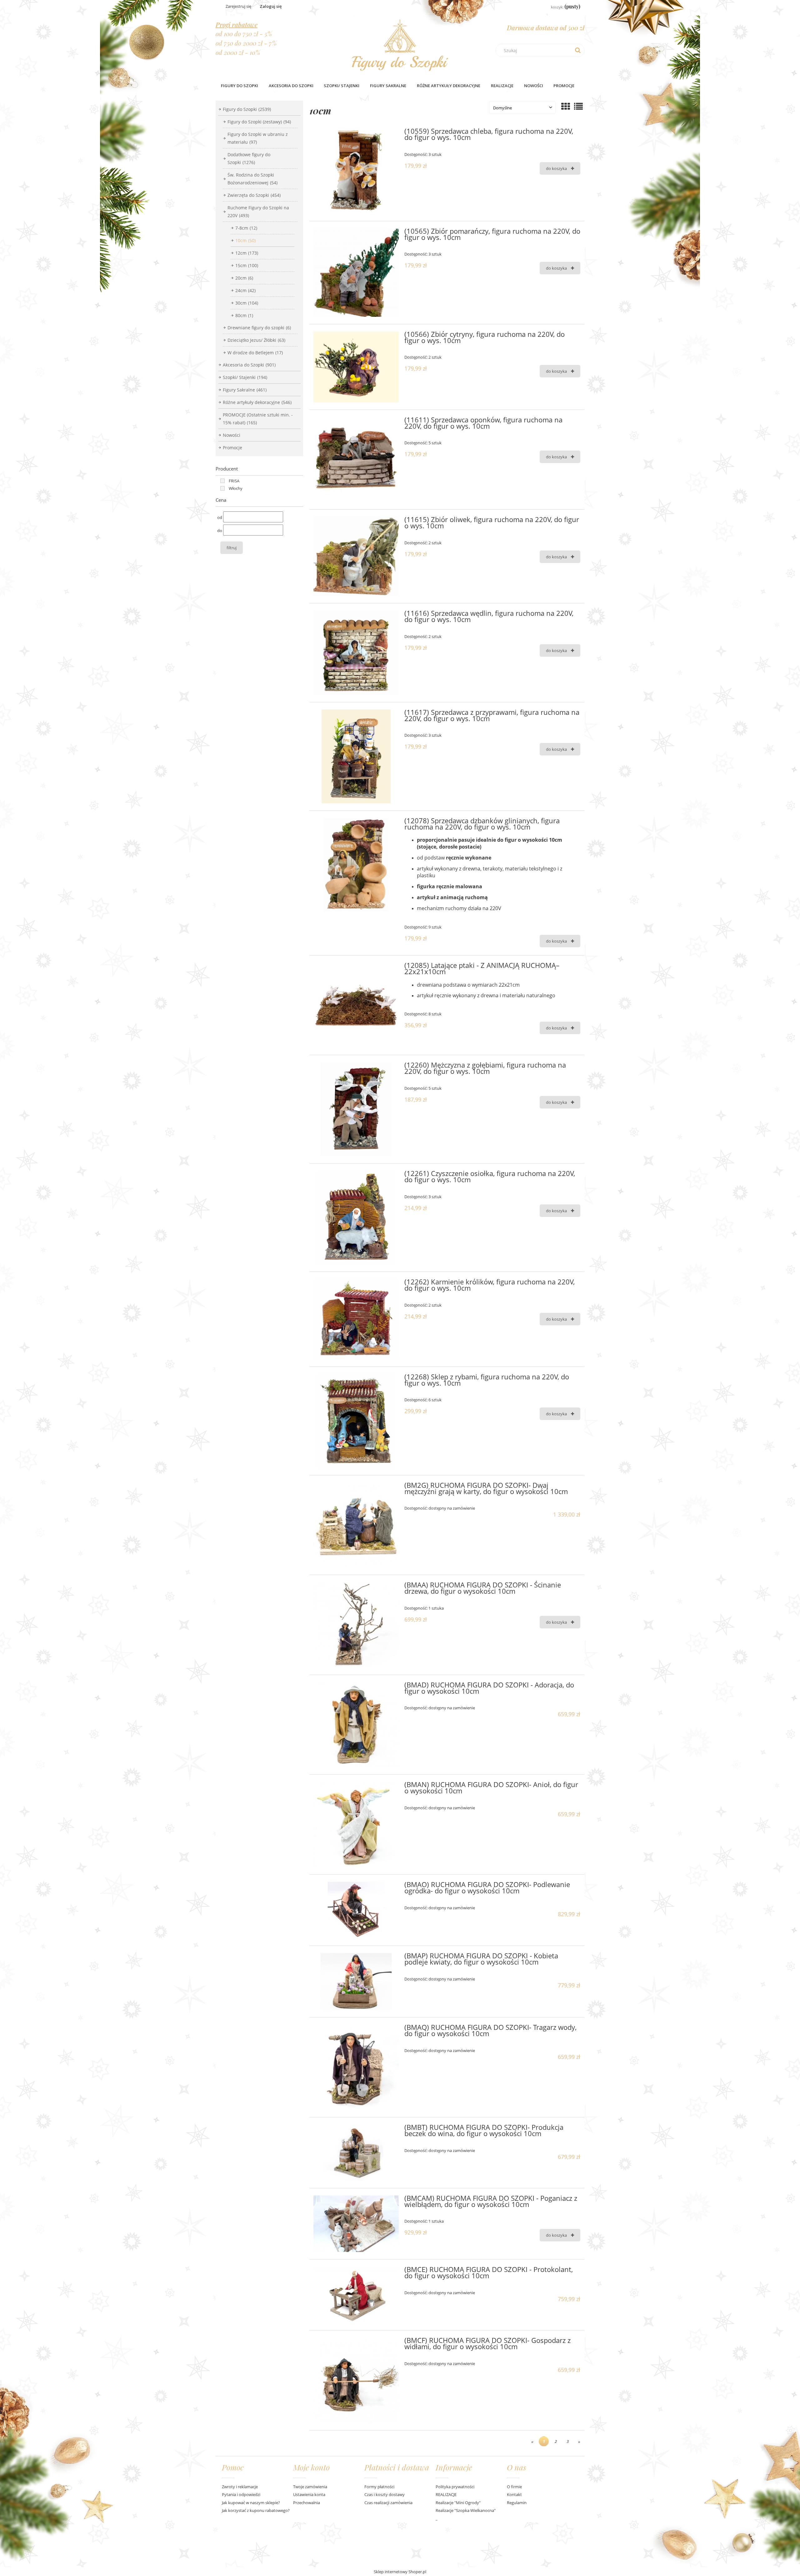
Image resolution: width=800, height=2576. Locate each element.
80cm (244, 315)
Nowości (232, 435)
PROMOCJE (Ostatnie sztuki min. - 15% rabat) (258, 419)
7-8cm (246, 228)
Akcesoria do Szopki (249, 365)
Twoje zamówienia (310, 2487)
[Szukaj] (578, 50)
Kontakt (514, 2494)
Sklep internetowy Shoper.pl (400, 2572)
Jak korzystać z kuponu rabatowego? (256, 2510)
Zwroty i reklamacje (240, 2487)
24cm (245, 290)
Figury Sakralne (245, 390)
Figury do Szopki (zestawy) (259, 122)
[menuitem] (240, 86)
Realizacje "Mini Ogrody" (458, 2503)
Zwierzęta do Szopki (254, 195)
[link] (228, 481)
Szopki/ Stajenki (245, 377)
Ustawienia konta (309, 2494)
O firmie (514, 2487)
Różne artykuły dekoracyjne (257, 402)
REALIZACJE (446, 2494)
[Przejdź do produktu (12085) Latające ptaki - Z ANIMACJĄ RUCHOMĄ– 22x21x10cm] (356, 1005)
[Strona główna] (400, 43)
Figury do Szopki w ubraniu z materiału (258, 138)
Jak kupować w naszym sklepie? (251, 2503)
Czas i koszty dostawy (385, 2494)
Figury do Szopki (247, 109)
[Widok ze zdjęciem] (566, 106)
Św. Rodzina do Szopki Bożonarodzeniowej (252, 179)
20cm (244, 278)
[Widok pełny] (578, 106)
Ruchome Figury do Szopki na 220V (258, 212)
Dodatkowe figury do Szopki (249, 158)
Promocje (232, 448)
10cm (245, 240)
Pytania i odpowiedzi (241, 2494)
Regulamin (517, 2503)
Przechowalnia (307, 2503)
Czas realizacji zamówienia (388, 2503)
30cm (247, 303)
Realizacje (502, 86)
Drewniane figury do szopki (259, 328)
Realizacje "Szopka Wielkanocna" (466, 2510)
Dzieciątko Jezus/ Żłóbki (256, 340)
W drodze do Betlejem (255, 353)
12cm (247, 253)
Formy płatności (379, 2487)
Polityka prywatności (455, 2487)
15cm (247, 265)
